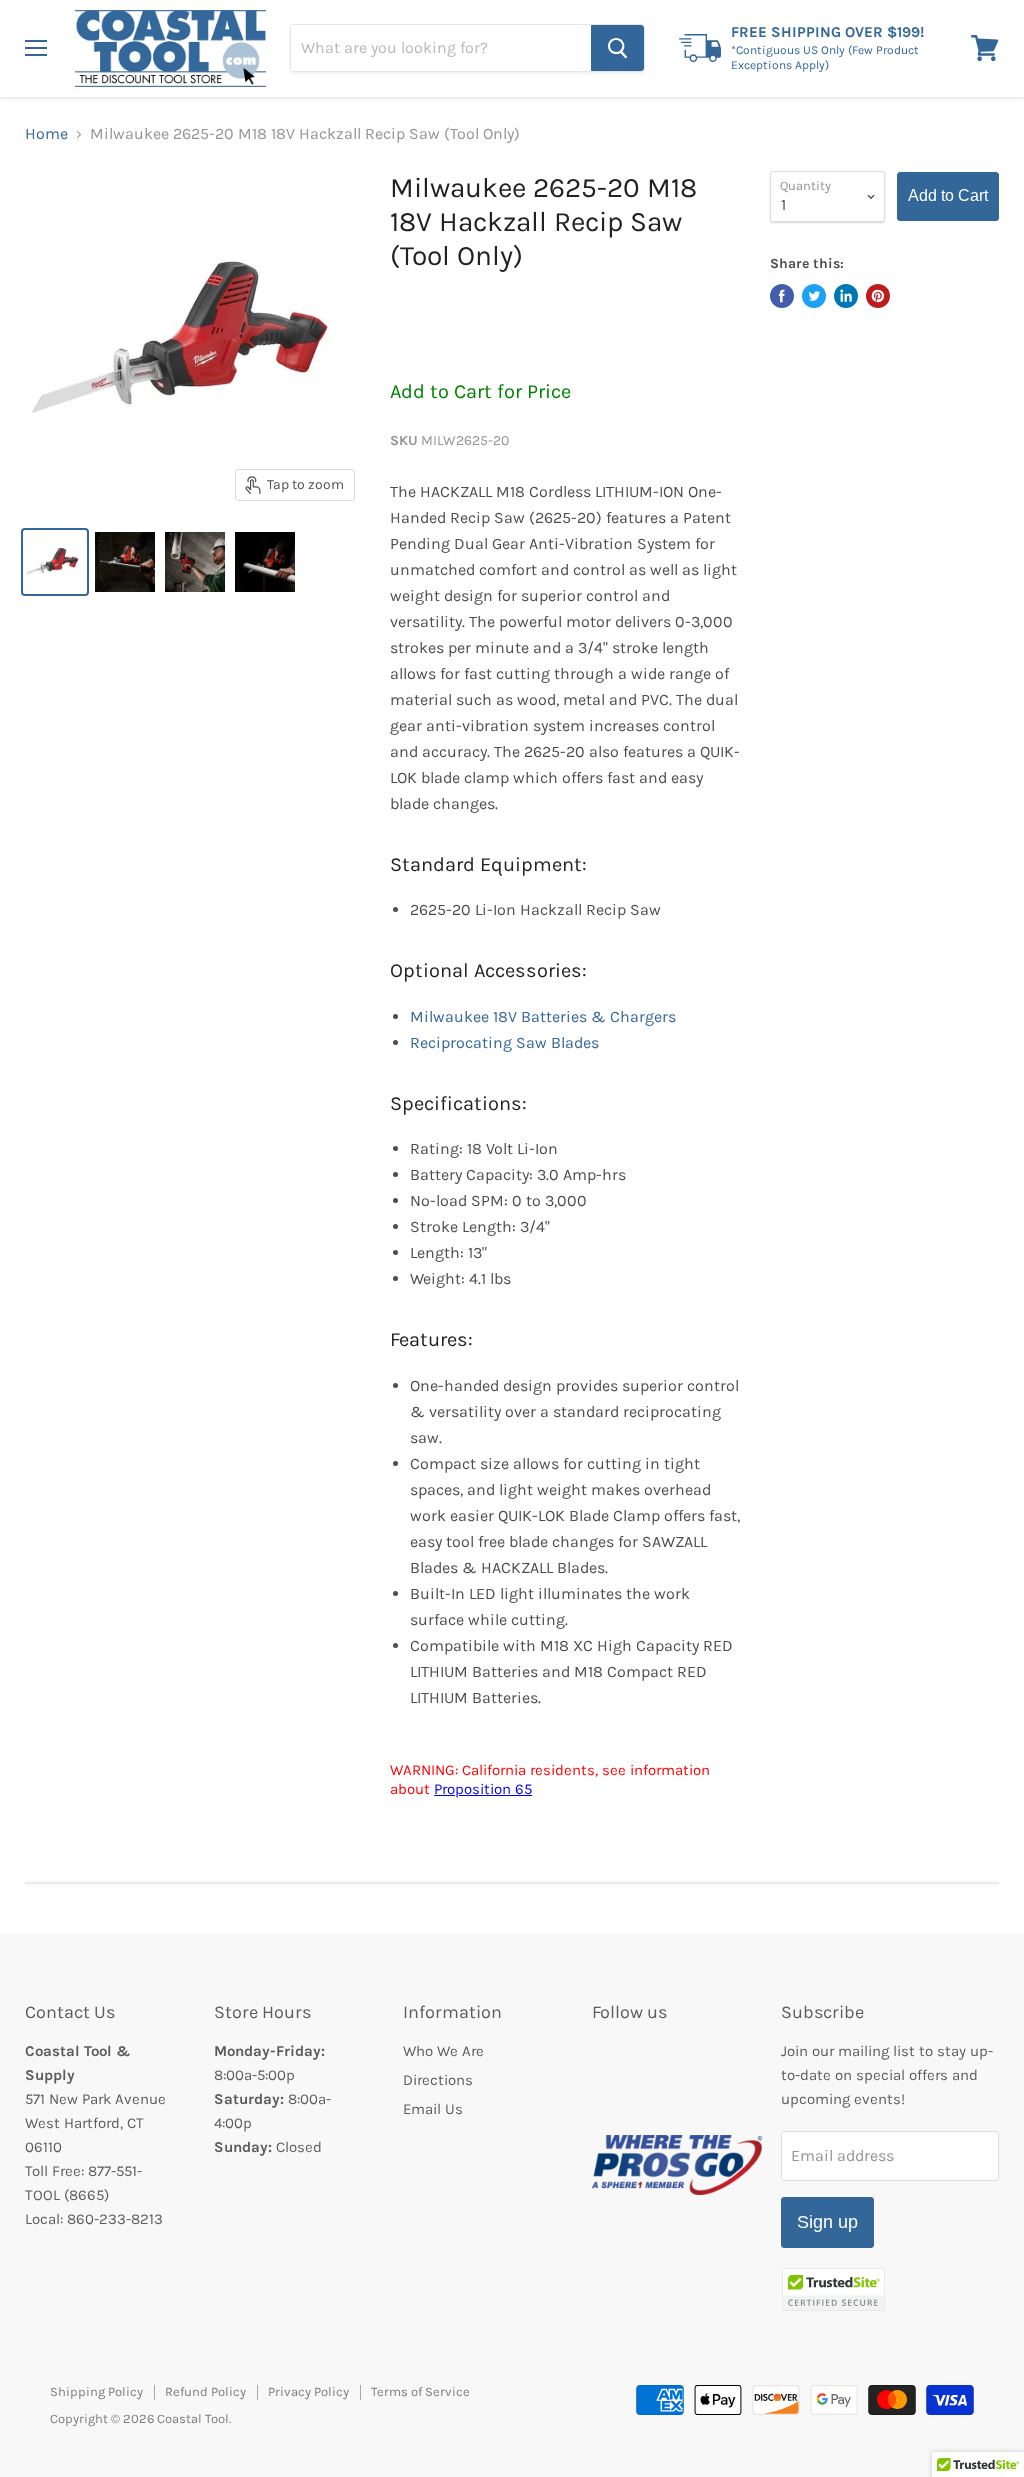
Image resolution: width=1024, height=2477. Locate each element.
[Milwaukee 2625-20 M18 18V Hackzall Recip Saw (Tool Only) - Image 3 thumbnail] (195, 562)
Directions (438, 2080)
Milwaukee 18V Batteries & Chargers (543, 1016)
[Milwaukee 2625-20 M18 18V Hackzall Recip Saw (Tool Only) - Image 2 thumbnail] (125, 562)
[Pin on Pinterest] (878, 296)
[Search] (617, 48)
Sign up (827, 2222)
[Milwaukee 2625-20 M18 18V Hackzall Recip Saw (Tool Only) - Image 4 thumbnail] (265, 562)
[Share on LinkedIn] (846, 296)
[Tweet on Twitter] (814, 296)
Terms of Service (420, 2391)
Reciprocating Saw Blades (504, 1042)
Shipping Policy (96, 2391)
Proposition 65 (483, 1789)
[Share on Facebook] (782, 296)
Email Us (433, 2109)
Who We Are (443, 2051)
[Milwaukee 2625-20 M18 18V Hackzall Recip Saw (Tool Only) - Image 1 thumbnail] (55, 562)
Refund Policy (205, 2391)
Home (46, 134)
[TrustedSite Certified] (833, 2289)
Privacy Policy (308, 2391)
